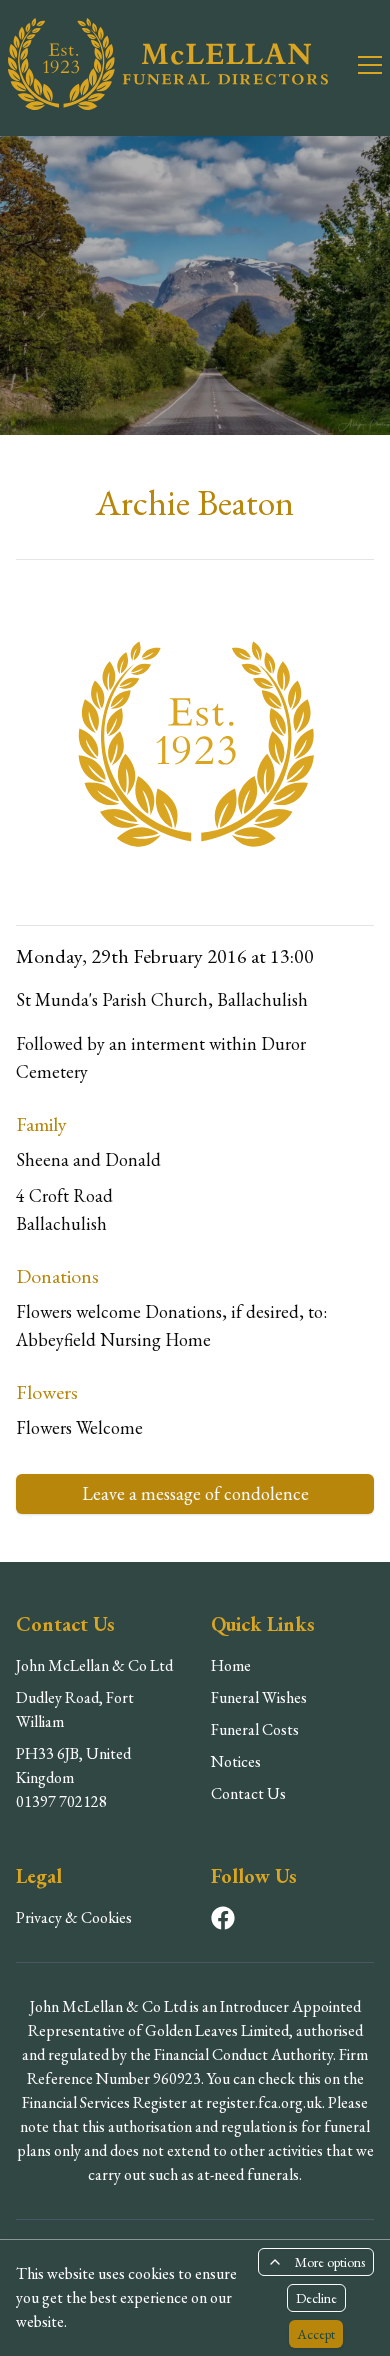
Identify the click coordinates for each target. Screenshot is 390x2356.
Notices (236, 1761)
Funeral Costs (255, 1729)
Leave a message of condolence (195, 1493)
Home (231, 1665)
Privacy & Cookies (74, 1917)
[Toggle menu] (358, 64)
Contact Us (248, 1793)
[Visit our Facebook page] (223, 1918)
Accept (316, 2334)
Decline (316, 2298)
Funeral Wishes (259, 1697)
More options (330, 2262)
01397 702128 (61, 1801)
